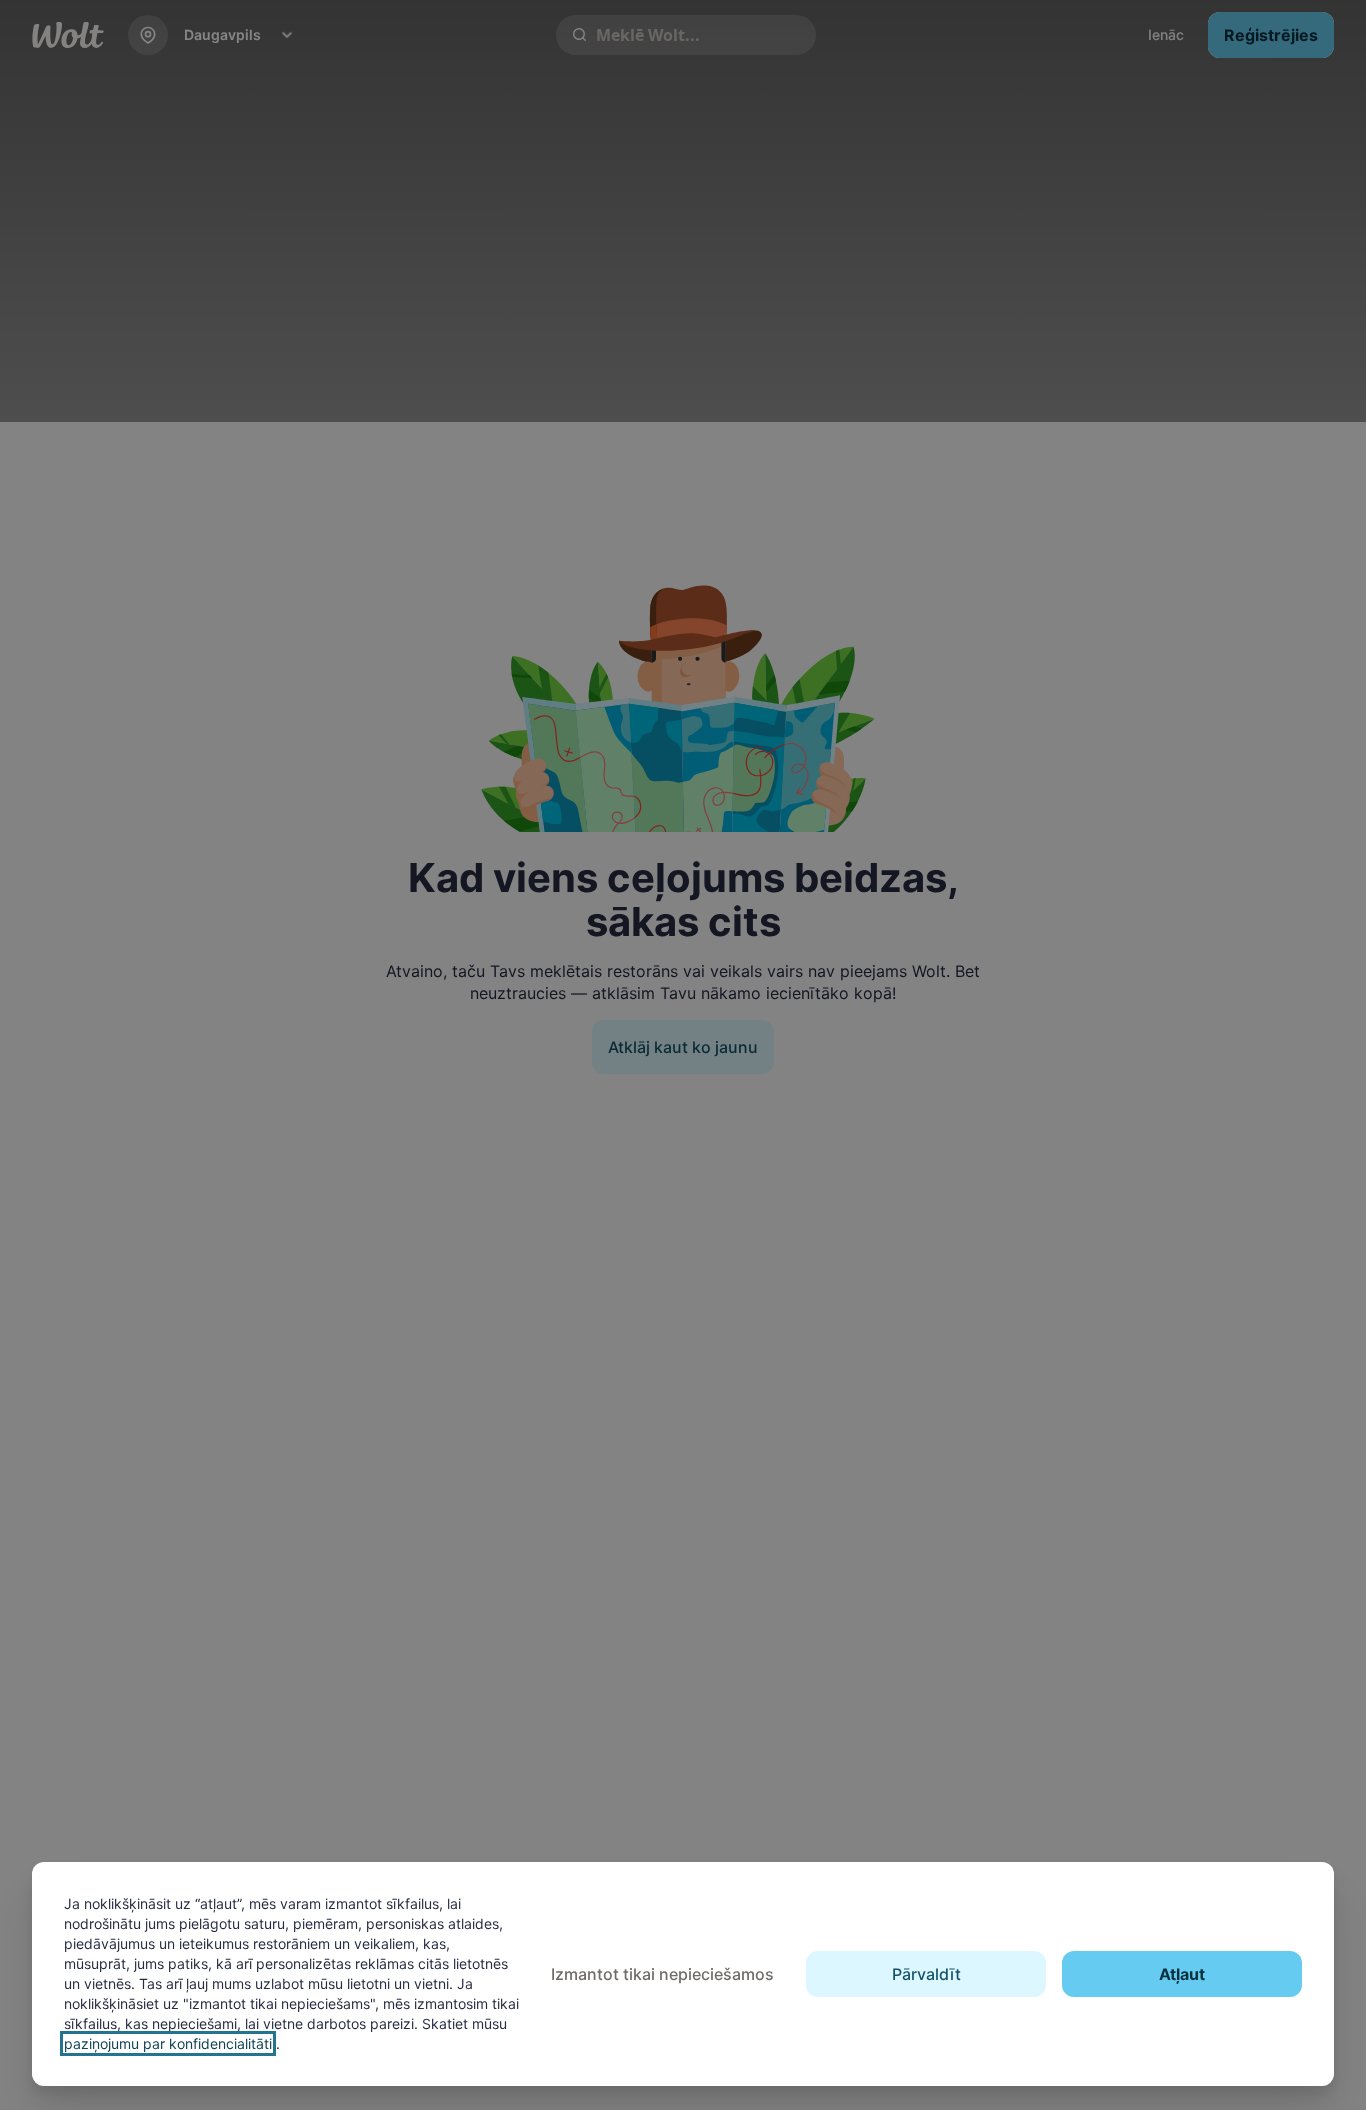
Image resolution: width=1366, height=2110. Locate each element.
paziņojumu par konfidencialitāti (168, 2043)
